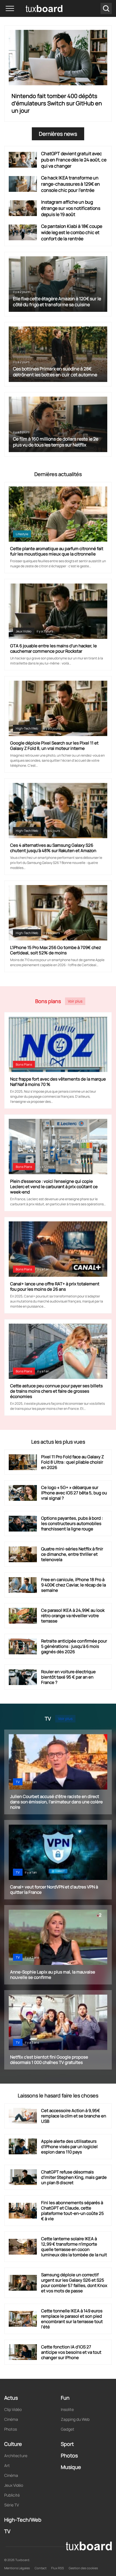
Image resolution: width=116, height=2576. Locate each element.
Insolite (67, 2409)
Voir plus (75, 1001)
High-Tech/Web (27, 728)
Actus (11, 2398)
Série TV (12, 2505)
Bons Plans (24, 1064)
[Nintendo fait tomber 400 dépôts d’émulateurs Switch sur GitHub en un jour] (58, 58)
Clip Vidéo (13, 2409)
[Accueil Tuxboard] (36, 8)
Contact (41, 2568)
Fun (65, 2398)
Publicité (12, 2495)
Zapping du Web (75, 2419)
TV (18, 1782)
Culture (13, 2444)
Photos (11, 2429)
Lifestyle (22, 534)
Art (7, 2465)
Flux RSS (58, 2568)
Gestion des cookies (83, 2568)
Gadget (68, 2429)
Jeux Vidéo (24, 631)
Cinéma (11, 2419)
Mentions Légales (17, 2568)
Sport (67, 2444)
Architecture (16, 2456)
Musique (71, 2467)
